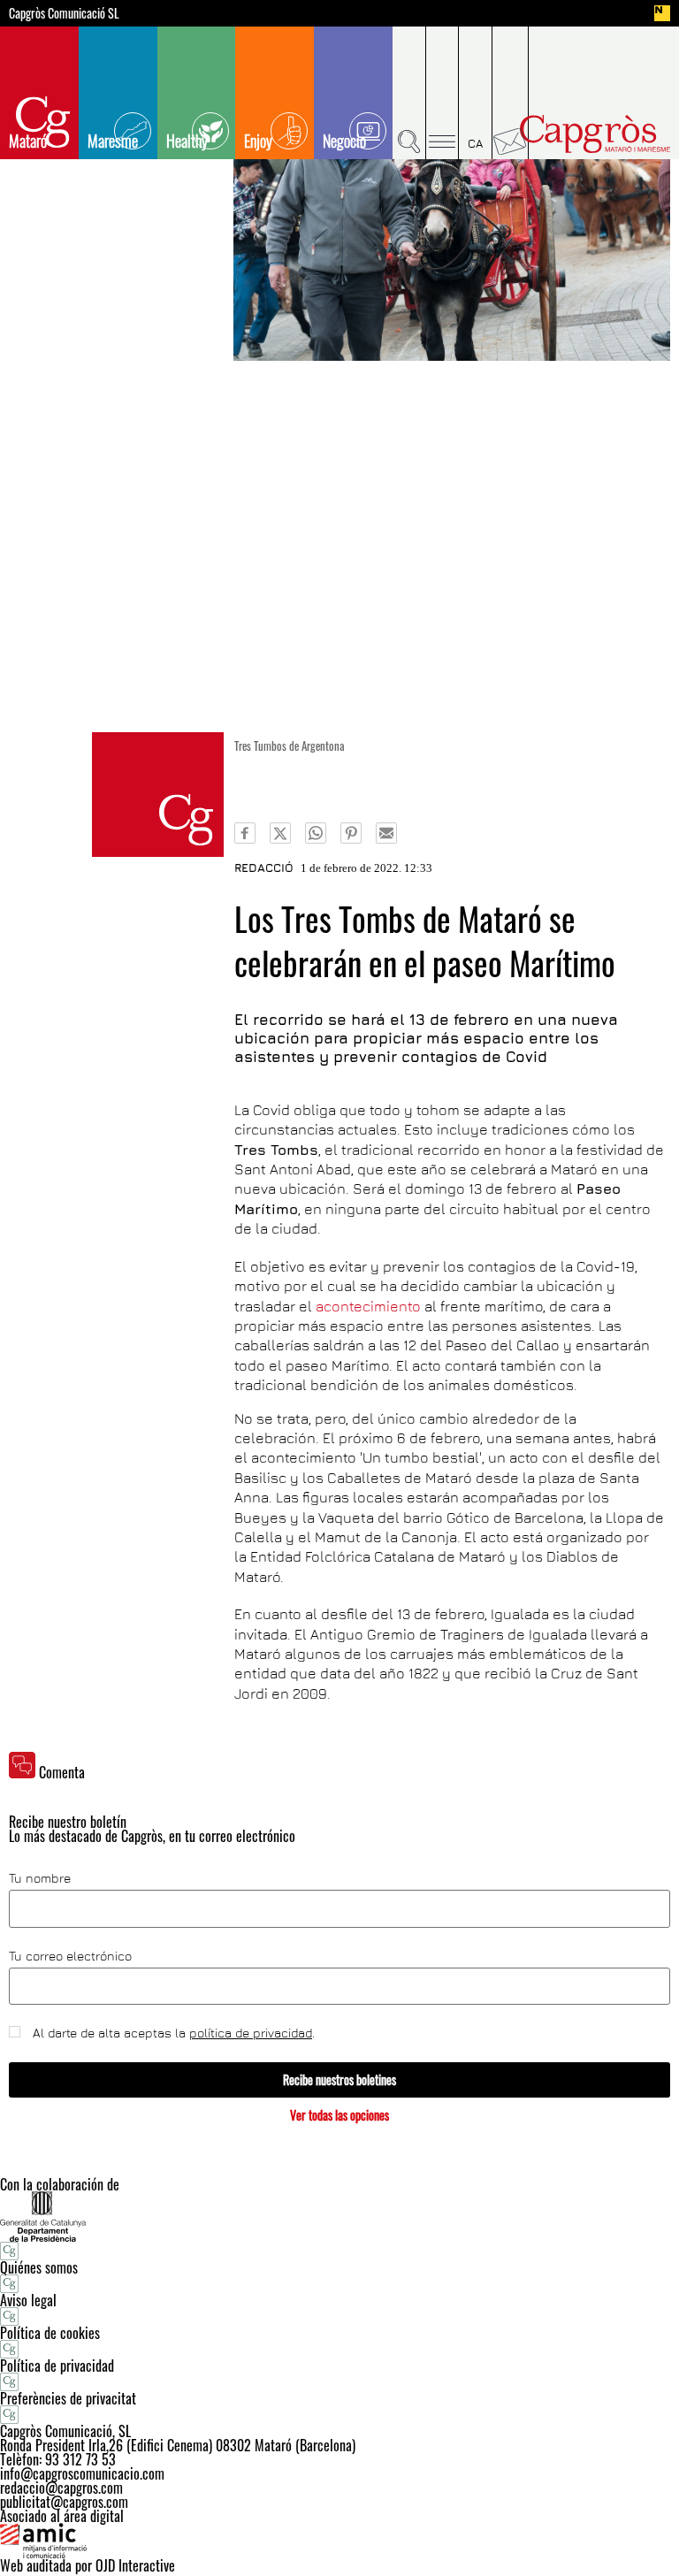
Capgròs (595, 134)
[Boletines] (511, 93)
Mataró (28, 141)
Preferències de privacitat (68, 2398)
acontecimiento (368, 1306)
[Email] (386, 833)
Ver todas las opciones (339, 2115)
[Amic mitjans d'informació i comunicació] (339, 2541)
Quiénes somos (39, 2267)
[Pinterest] (351, 833)
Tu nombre (40, 1878)
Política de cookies (50, 2333)
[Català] (476, 93)
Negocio (344, 141)
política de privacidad (251, 2033)
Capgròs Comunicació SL (64, 13)
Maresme (113, 141)
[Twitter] (280, 833)
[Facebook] (245, 833)
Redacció (264, 868)
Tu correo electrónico (70, 1956)
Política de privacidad (57, 2366)
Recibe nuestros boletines (339, 2079)
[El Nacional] (662, 13)
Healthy (187, 141)
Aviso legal (28, 2300)
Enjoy (258, 141)
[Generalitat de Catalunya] (339, 2217)
